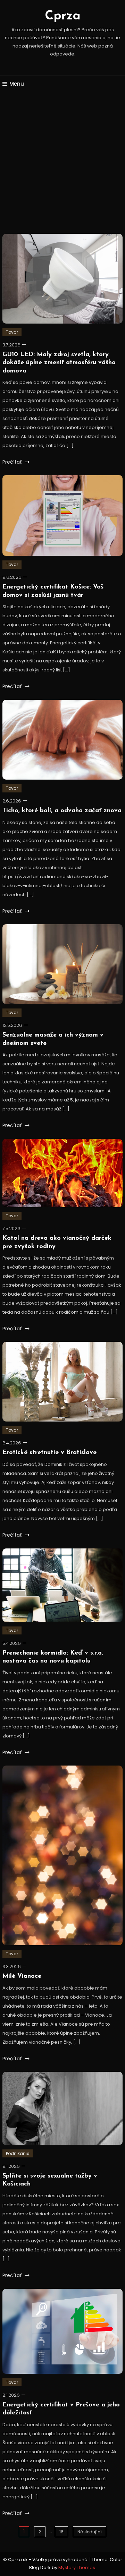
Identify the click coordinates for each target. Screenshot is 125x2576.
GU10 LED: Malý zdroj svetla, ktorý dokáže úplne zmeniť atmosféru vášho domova (59, 363)
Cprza (63, 16)
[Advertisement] (62, 164)
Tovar (12, 332)
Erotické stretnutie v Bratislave (49, 1453)
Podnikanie (18, 2153)
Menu (17, 84)
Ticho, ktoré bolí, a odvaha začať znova (62, 811)
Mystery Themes (77, 2568)
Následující (90, 2532)
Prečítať (13, 462)
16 (61, 2532)
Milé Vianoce (22, 1976)
